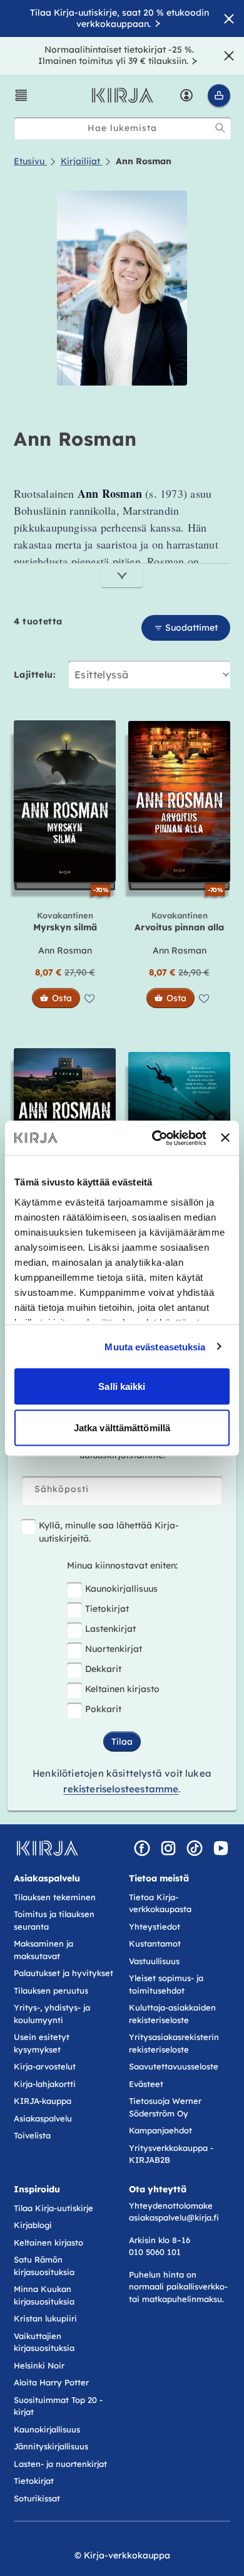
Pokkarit (103, 1709)
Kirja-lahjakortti (45, 2084)
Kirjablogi (33, 2225)
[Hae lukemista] (220, 128)
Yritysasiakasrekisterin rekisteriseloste (174, 2043)
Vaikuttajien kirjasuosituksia (44, 2342)
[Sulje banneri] (225, 1138)
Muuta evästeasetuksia (155, 1346)
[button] (21, 95)
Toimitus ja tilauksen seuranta (54, 1920)
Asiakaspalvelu (43, 2118)
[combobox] (123, 128)
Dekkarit (103, 1669)
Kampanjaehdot (160, 2130)
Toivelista (32, 2135)
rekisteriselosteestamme (121, 1789)
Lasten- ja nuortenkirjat (60, 2464)
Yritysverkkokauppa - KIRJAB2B (171, 2154)
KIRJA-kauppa (43, 2101)
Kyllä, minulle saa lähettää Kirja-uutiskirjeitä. (109, 1532)
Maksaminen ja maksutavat (43, 1950)
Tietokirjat (107, 1609)
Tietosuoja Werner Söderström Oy (165, 2107)
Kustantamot (155, 1943)
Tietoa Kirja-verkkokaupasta (160, 1903)
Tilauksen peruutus (51, 1990)
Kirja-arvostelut (45, 2066)
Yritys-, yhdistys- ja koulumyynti (52, 2014)
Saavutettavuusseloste (174, 2066)
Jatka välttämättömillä (122, 1427)
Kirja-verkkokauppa (127, 2555)
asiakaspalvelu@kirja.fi (174, 2217)
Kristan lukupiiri (45, 2318)
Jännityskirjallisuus (51, 2446)
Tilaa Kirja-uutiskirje (53, 2208)
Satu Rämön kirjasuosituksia (44, 2266)
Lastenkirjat (110, 1629)
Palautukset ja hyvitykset (64, 1973)
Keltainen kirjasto (122, 1689)
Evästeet (146, 2084)
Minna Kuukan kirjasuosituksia (44, 2295)
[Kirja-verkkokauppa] (47, 1848)
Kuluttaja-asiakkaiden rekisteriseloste (172, 2014)
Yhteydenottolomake (171, 2205)
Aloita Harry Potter (51, 2382)
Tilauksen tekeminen (55, 1897)
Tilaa (122, 1742)
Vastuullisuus (154, 1961)
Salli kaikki (122, 1386)
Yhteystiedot (155, 1927)
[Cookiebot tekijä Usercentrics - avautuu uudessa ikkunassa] (155, 1138)
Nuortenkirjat (114, 1649)
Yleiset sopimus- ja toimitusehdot (166, 1984)
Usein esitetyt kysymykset (42, 2043)
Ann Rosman (65, 950)
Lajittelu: (35, 675)
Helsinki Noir (39, 2365)
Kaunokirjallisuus (121, 1589)
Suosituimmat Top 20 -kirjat (58, 2406)
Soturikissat (37, 2498)
